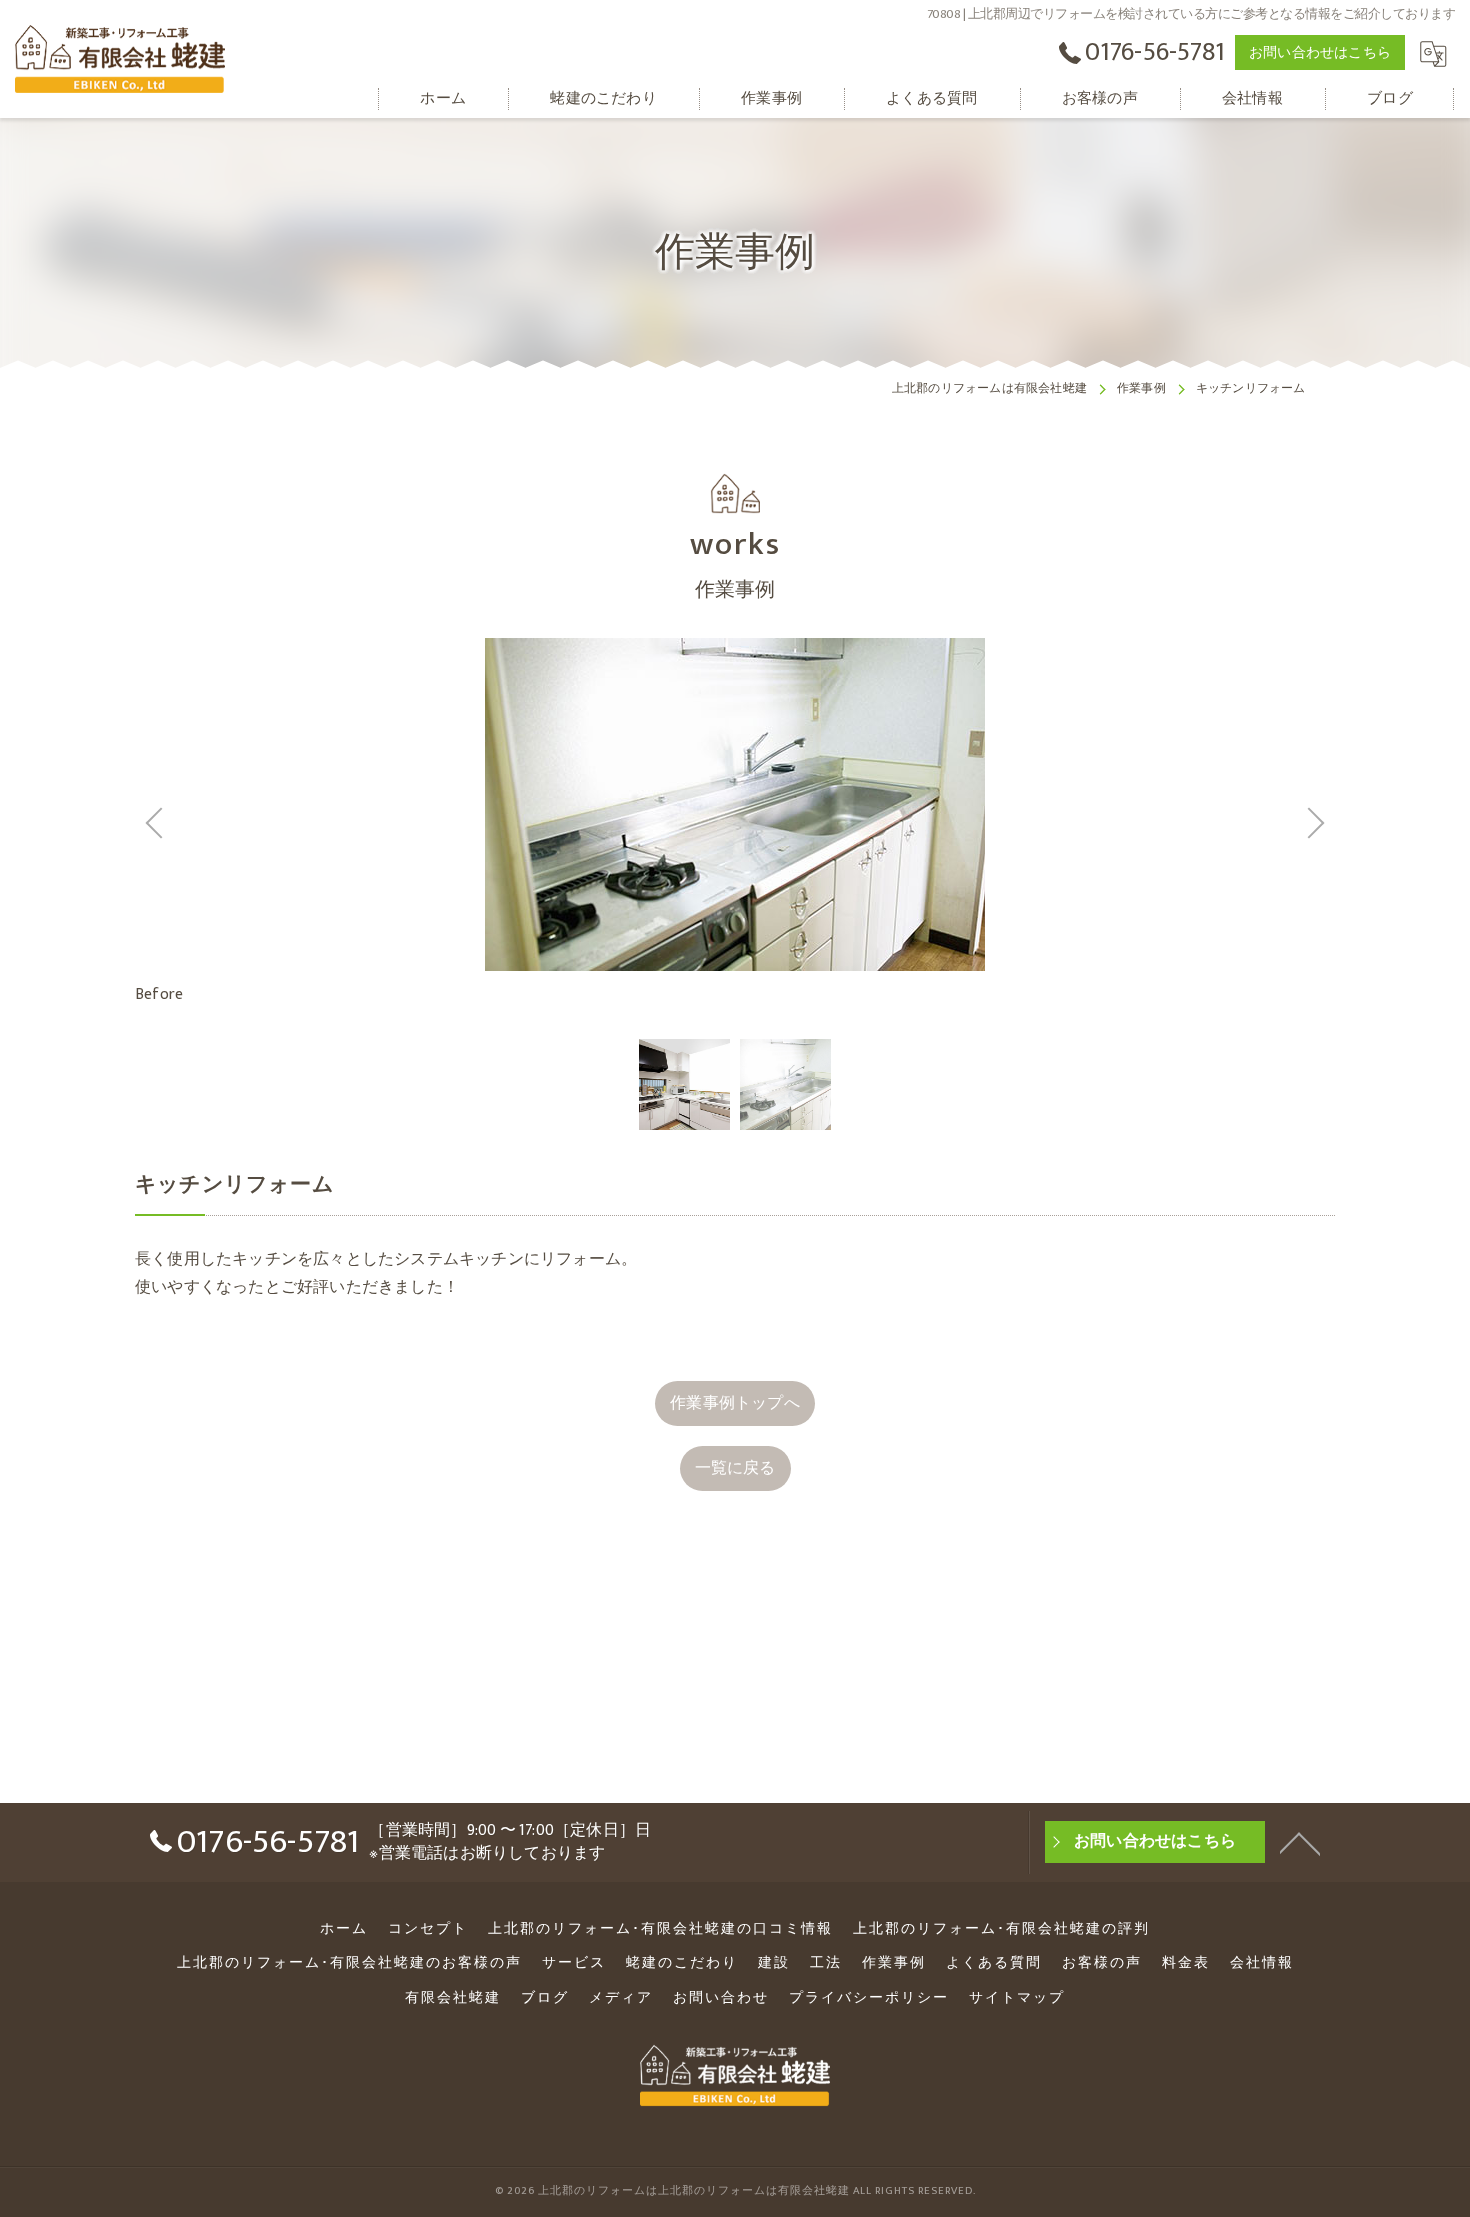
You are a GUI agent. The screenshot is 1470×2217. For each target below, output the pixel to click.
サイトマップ (1017, 1998)
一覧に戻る (735, 1468)
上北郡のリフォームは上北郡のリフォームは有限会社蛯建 (694, 2191)
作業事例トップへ (735, 1403)
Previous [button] (435, 823)
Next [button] (1035, 823)
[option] (684, 1084)
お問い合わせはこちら (1320, 52)
